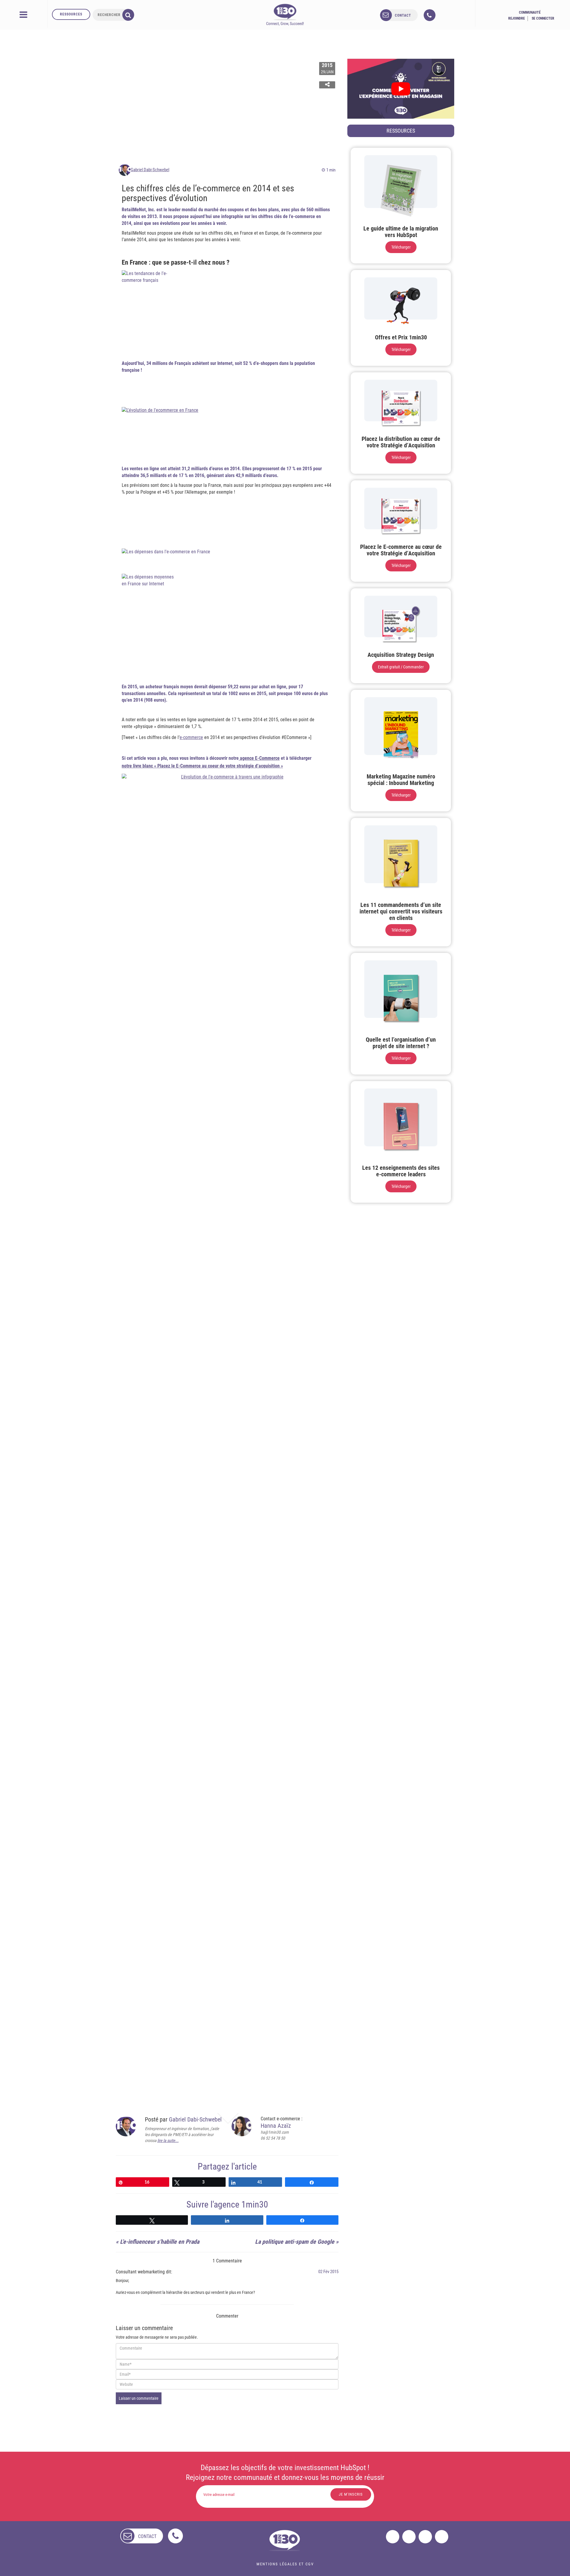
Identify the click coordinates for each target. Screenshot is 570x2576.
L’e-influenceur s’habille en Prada (160, 2242)
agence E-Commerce (259, 758)
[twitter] (409, 2537)
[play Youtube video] (401, 89)
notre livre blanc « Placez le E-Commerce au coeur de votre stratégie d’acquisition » (202, 766)
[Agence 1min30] (285, 15)
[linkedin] (425, 2537)
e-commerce (191, 737)
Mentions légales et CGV (285, 2564)
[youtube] (442, 2537)
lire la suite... (168, 2140)
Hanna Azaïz (276, 2126)
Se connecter (543, 18)
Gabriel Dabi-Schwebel (150, 170)
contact (403, 15)
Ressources (71, 14)
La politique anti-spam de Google (295, 2242)
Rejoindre (517, 18)
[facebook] (393, 2537)
